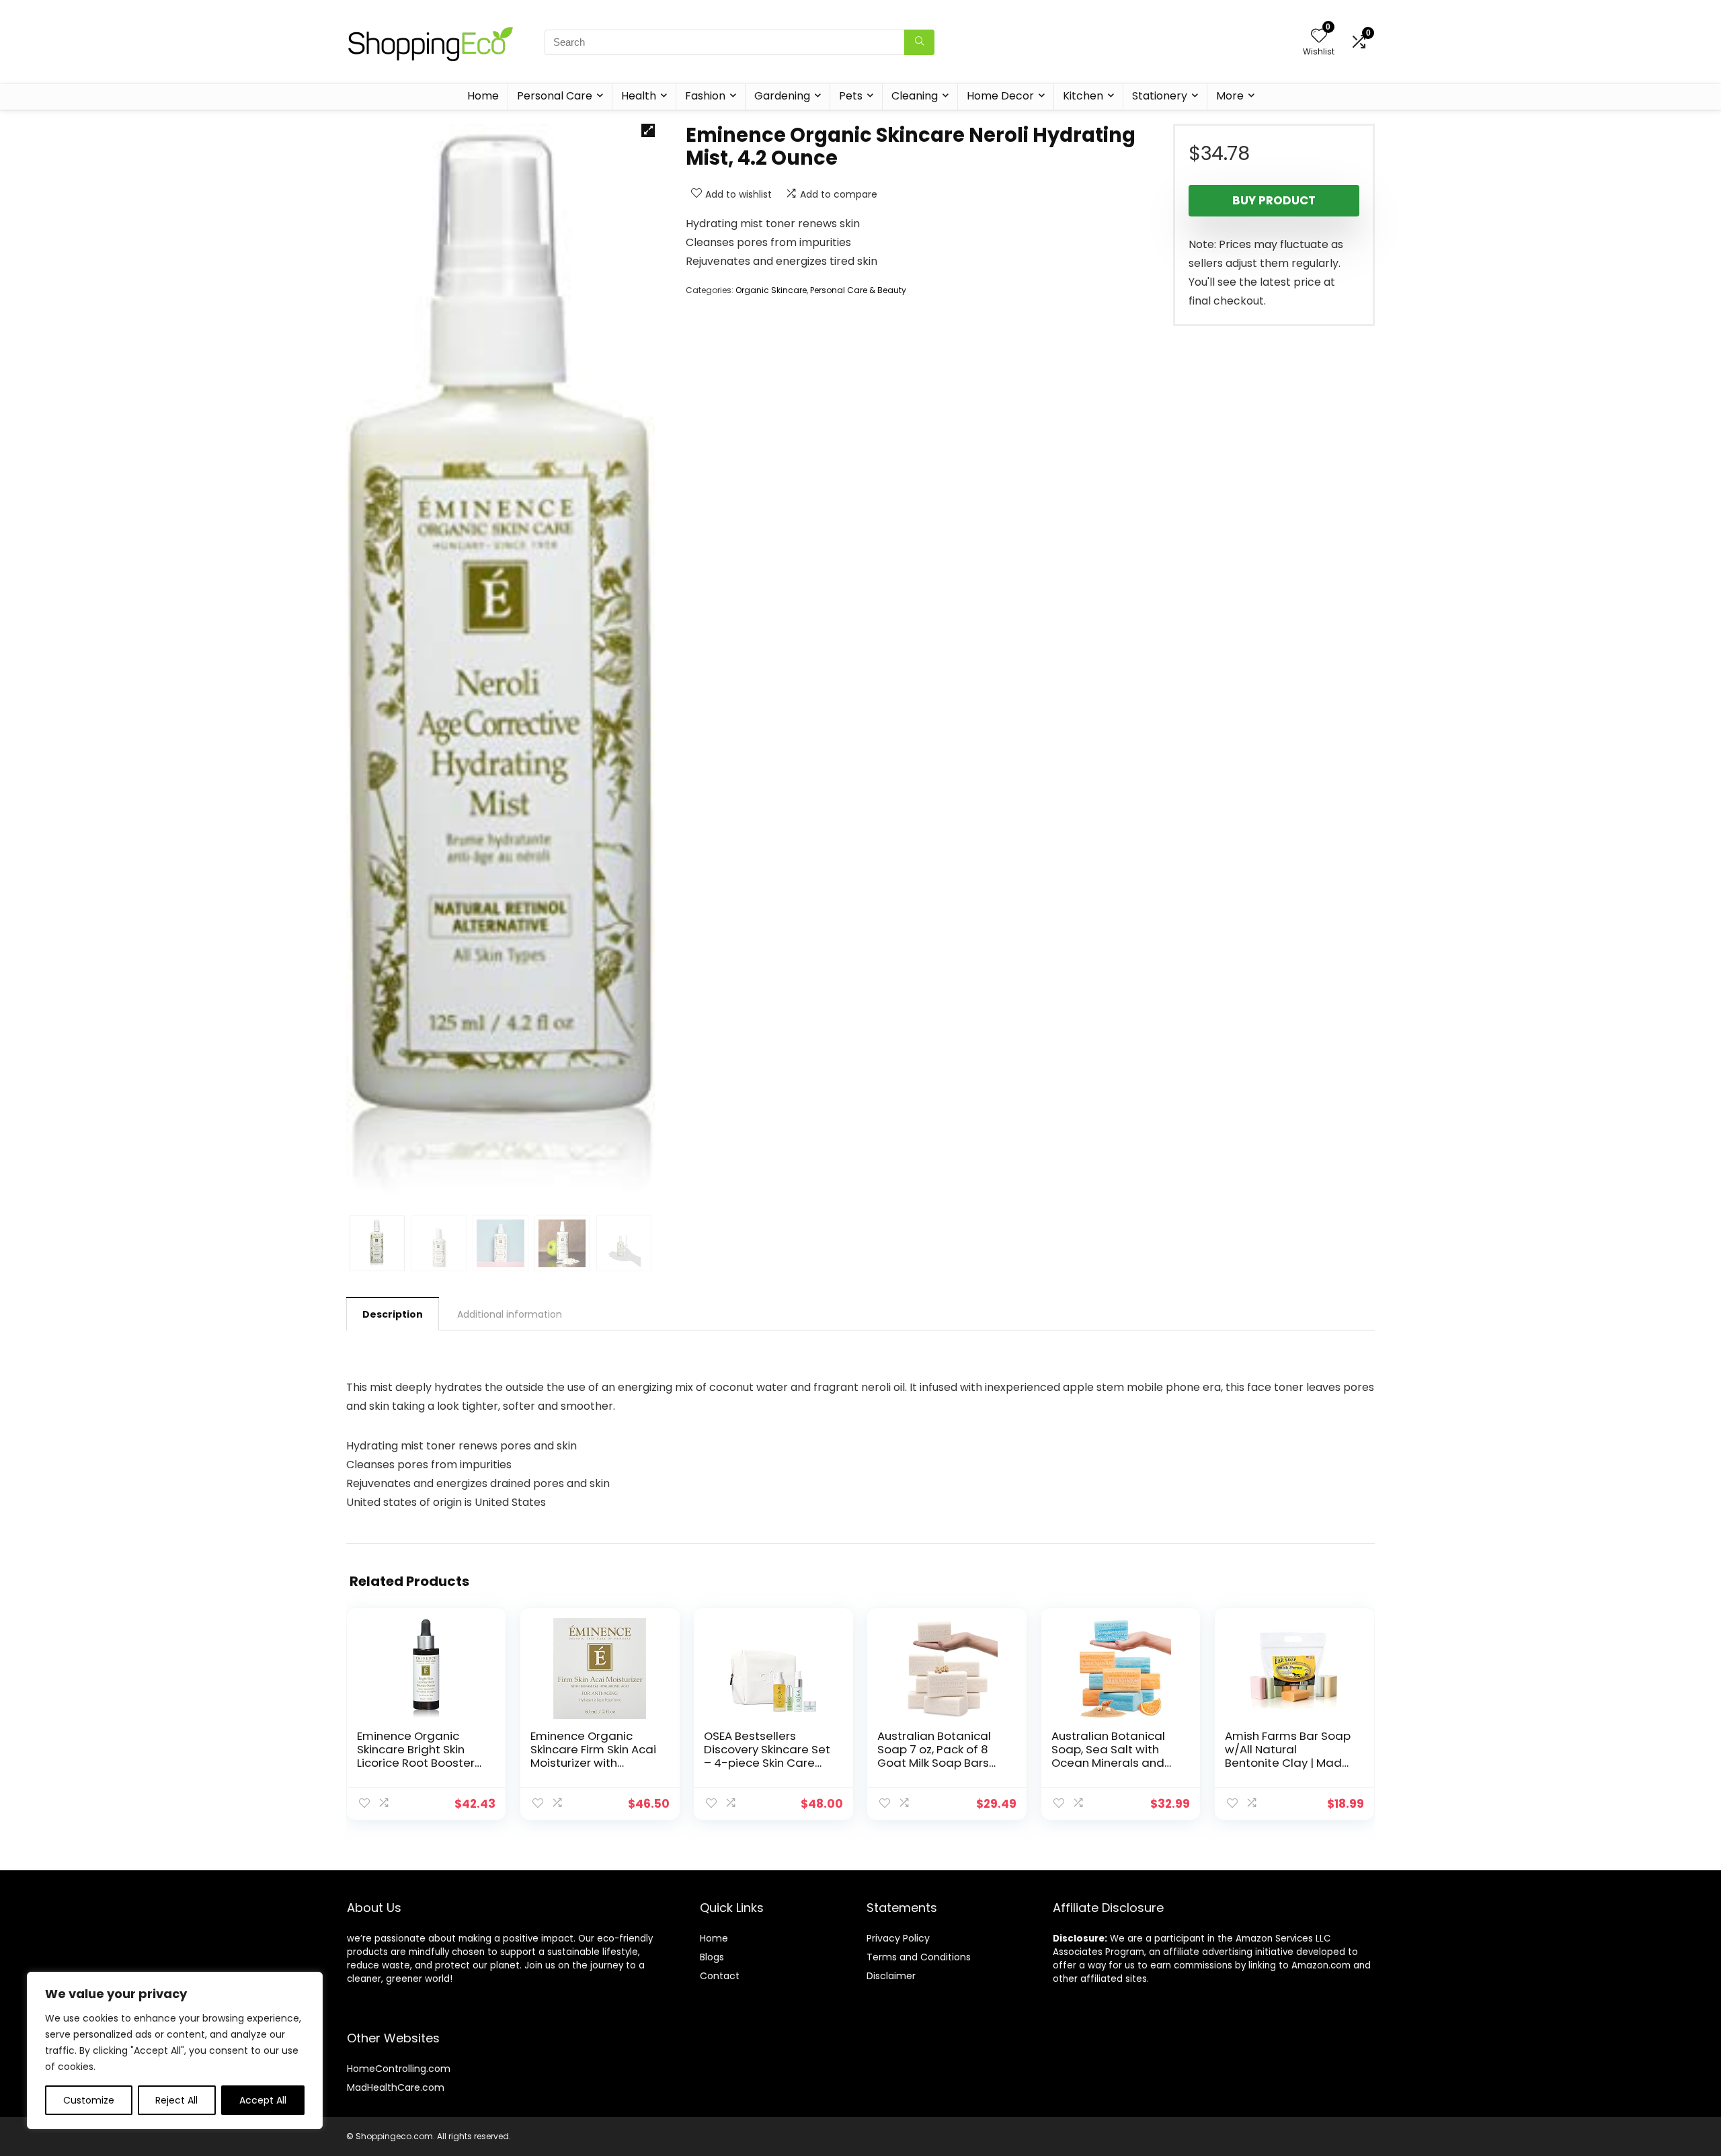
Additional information (510, 1314)
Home (483, 96)
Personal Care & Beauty (858, 290)
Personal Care (555, 96)
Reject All (176, 2100)
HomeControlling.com (399, 2069)
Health (639, 96)
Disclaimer (891, 1976)
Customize (89, 2100)
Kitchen (1083, 96)
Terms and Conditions (919, 1957)
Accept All (263, 2100)
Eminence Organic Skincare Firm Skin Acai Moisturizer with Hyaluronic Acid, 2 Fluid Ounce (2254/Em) (593, 1763)
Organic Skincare (771, 290)
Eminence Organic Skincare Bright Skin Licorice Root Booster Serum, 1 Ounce (416, 1756)
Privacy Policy (898, 1938)
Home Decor (1000, 96)
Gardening (782, 96)
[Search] (919, 42)
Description (393, 1314)
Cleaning (915, 96)
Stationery (1160, 96)
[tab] (393, 1314)
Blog (710, 1957)
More (1230, 96)
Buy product (1274, 200)
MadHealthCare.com (396, 2087)
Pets (851, 96)
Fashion (705, 96)
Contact (720, 1976)
